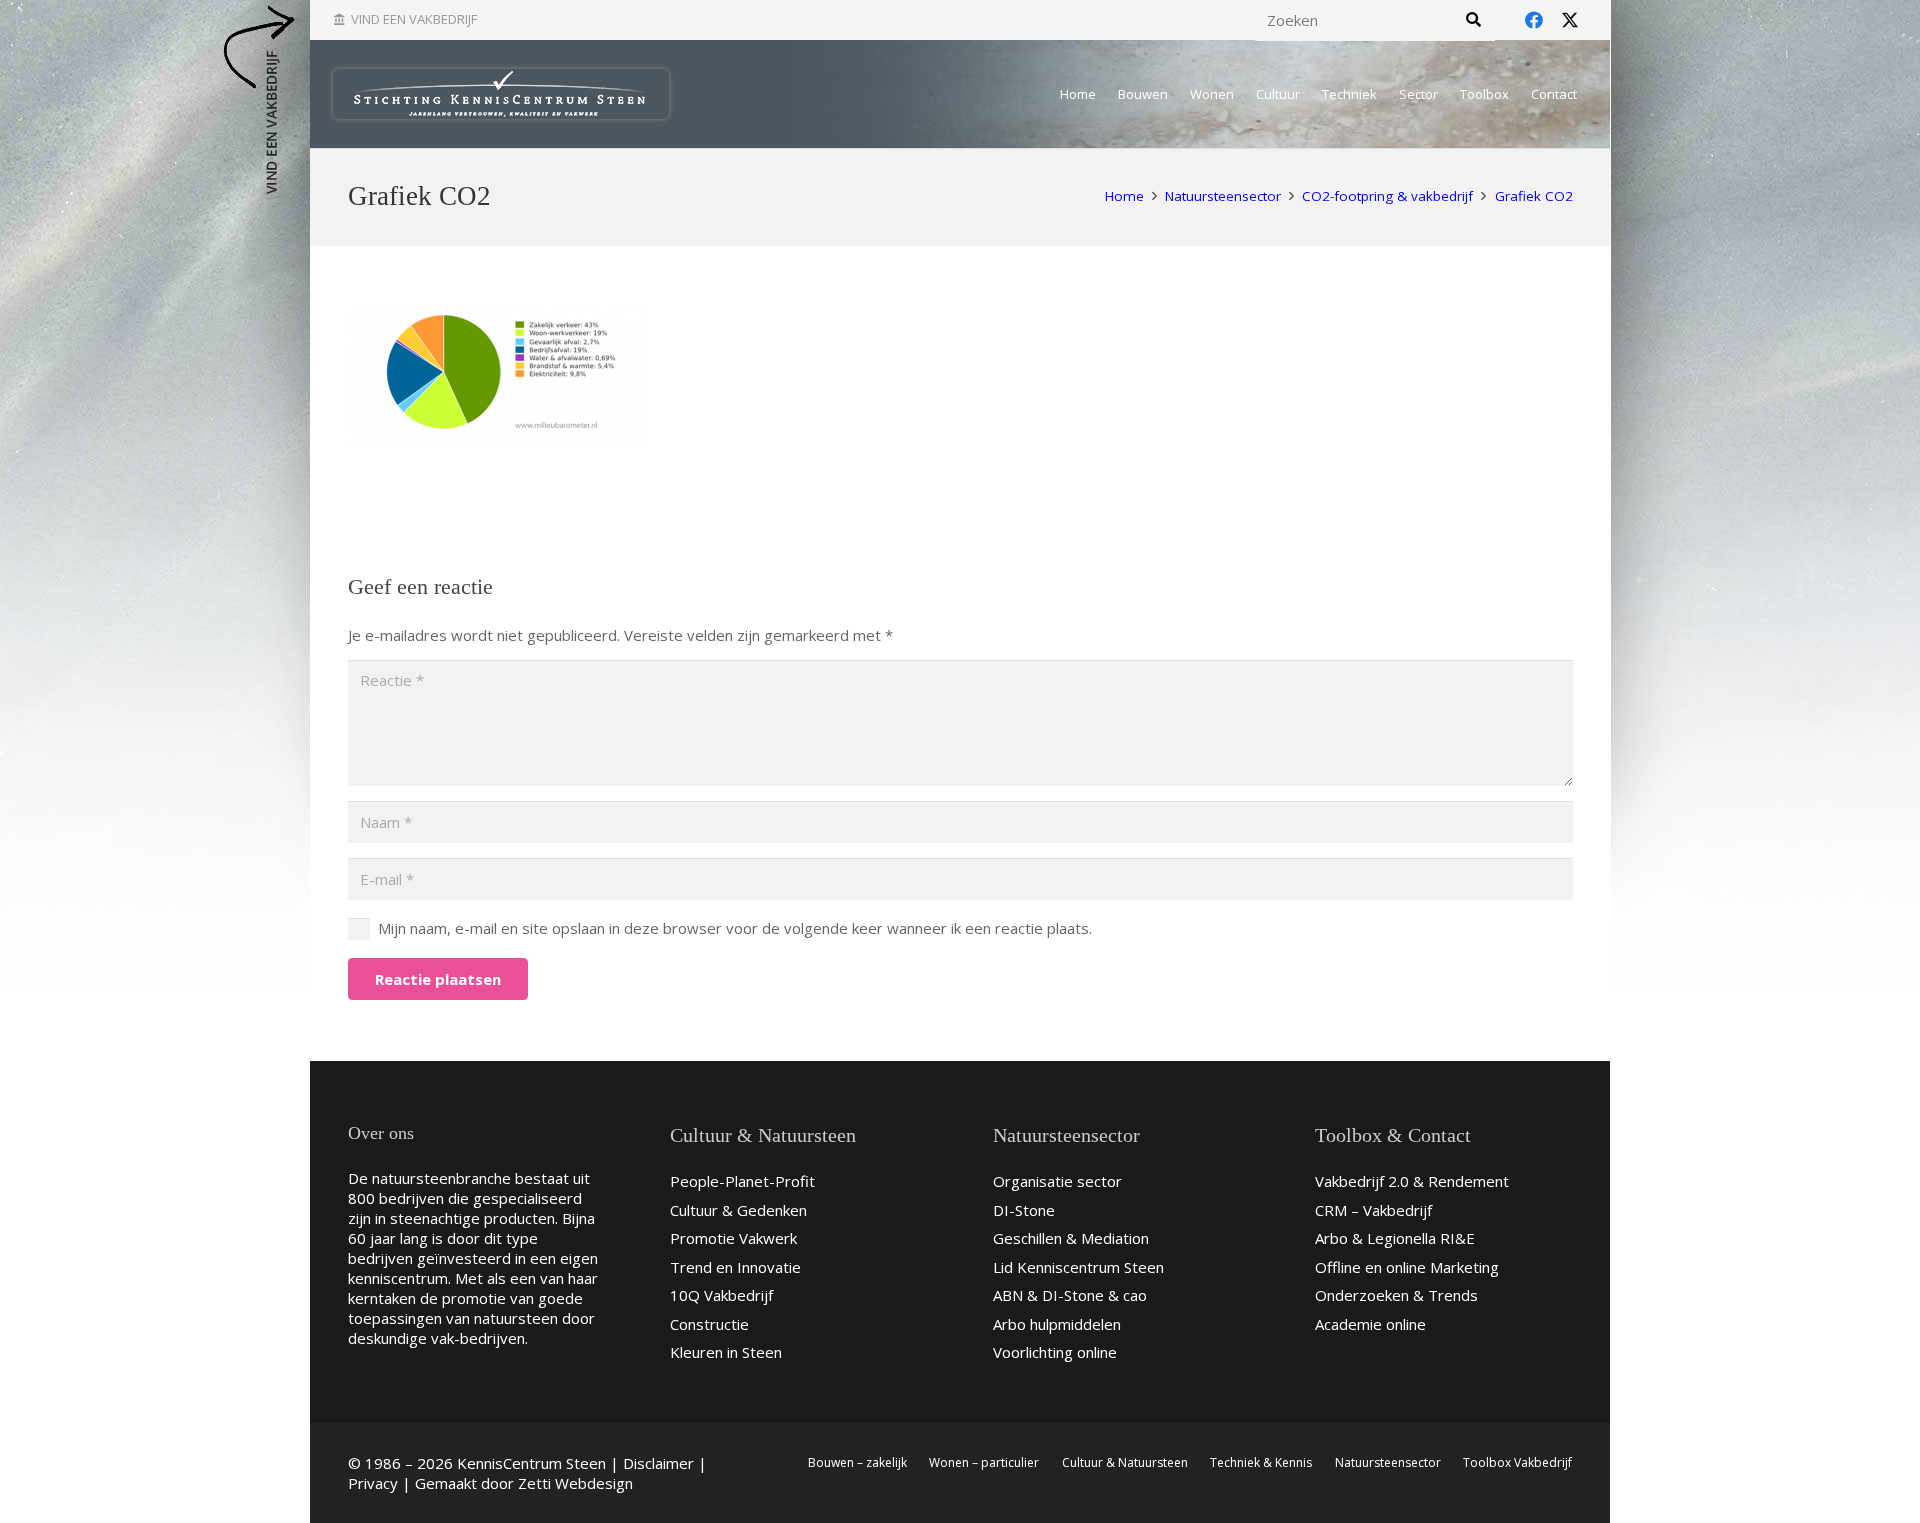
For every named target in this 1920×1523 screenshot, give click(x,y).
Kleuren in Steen (726, 1352)
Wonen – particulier (984, 1462)
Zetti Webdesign (575, 1483)
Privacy (373, 1483)
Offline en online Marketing (1407, 1267)
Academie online (1370, 1324)
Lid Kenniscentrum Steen (1078, 1267)
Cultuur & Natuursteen (1125, 1462)
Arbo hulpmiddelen (1057, 1324)
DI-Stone (1024, 1210)
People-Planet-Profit (742, 1181)
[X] (1570, 20)
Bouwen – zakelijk (857, 1462)
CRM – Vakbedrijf (1373, 1210)
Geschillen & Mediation (1071, 1238)
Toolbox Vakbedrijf (1517, 1462)
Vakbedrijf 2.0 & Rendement (1412, 1181)
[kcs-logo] (501, 94)
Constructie (709, 1324)
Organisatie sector (1057, 1181)
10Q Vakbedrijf (721, 1295)
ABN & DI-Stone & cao (1070, 1295)
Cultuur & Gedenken (738, 1210)
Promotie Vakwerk (733, 1238)
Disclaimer (658, 1463)
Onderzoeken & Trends (1396, 1295)
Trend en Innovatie (735, 1267)
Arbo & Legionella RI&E (1395, 1238)
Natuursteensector (1388, 1462)
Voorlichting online (1055, 1352)
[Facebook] (1534, 20)
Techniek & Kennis (1261, 1462)
